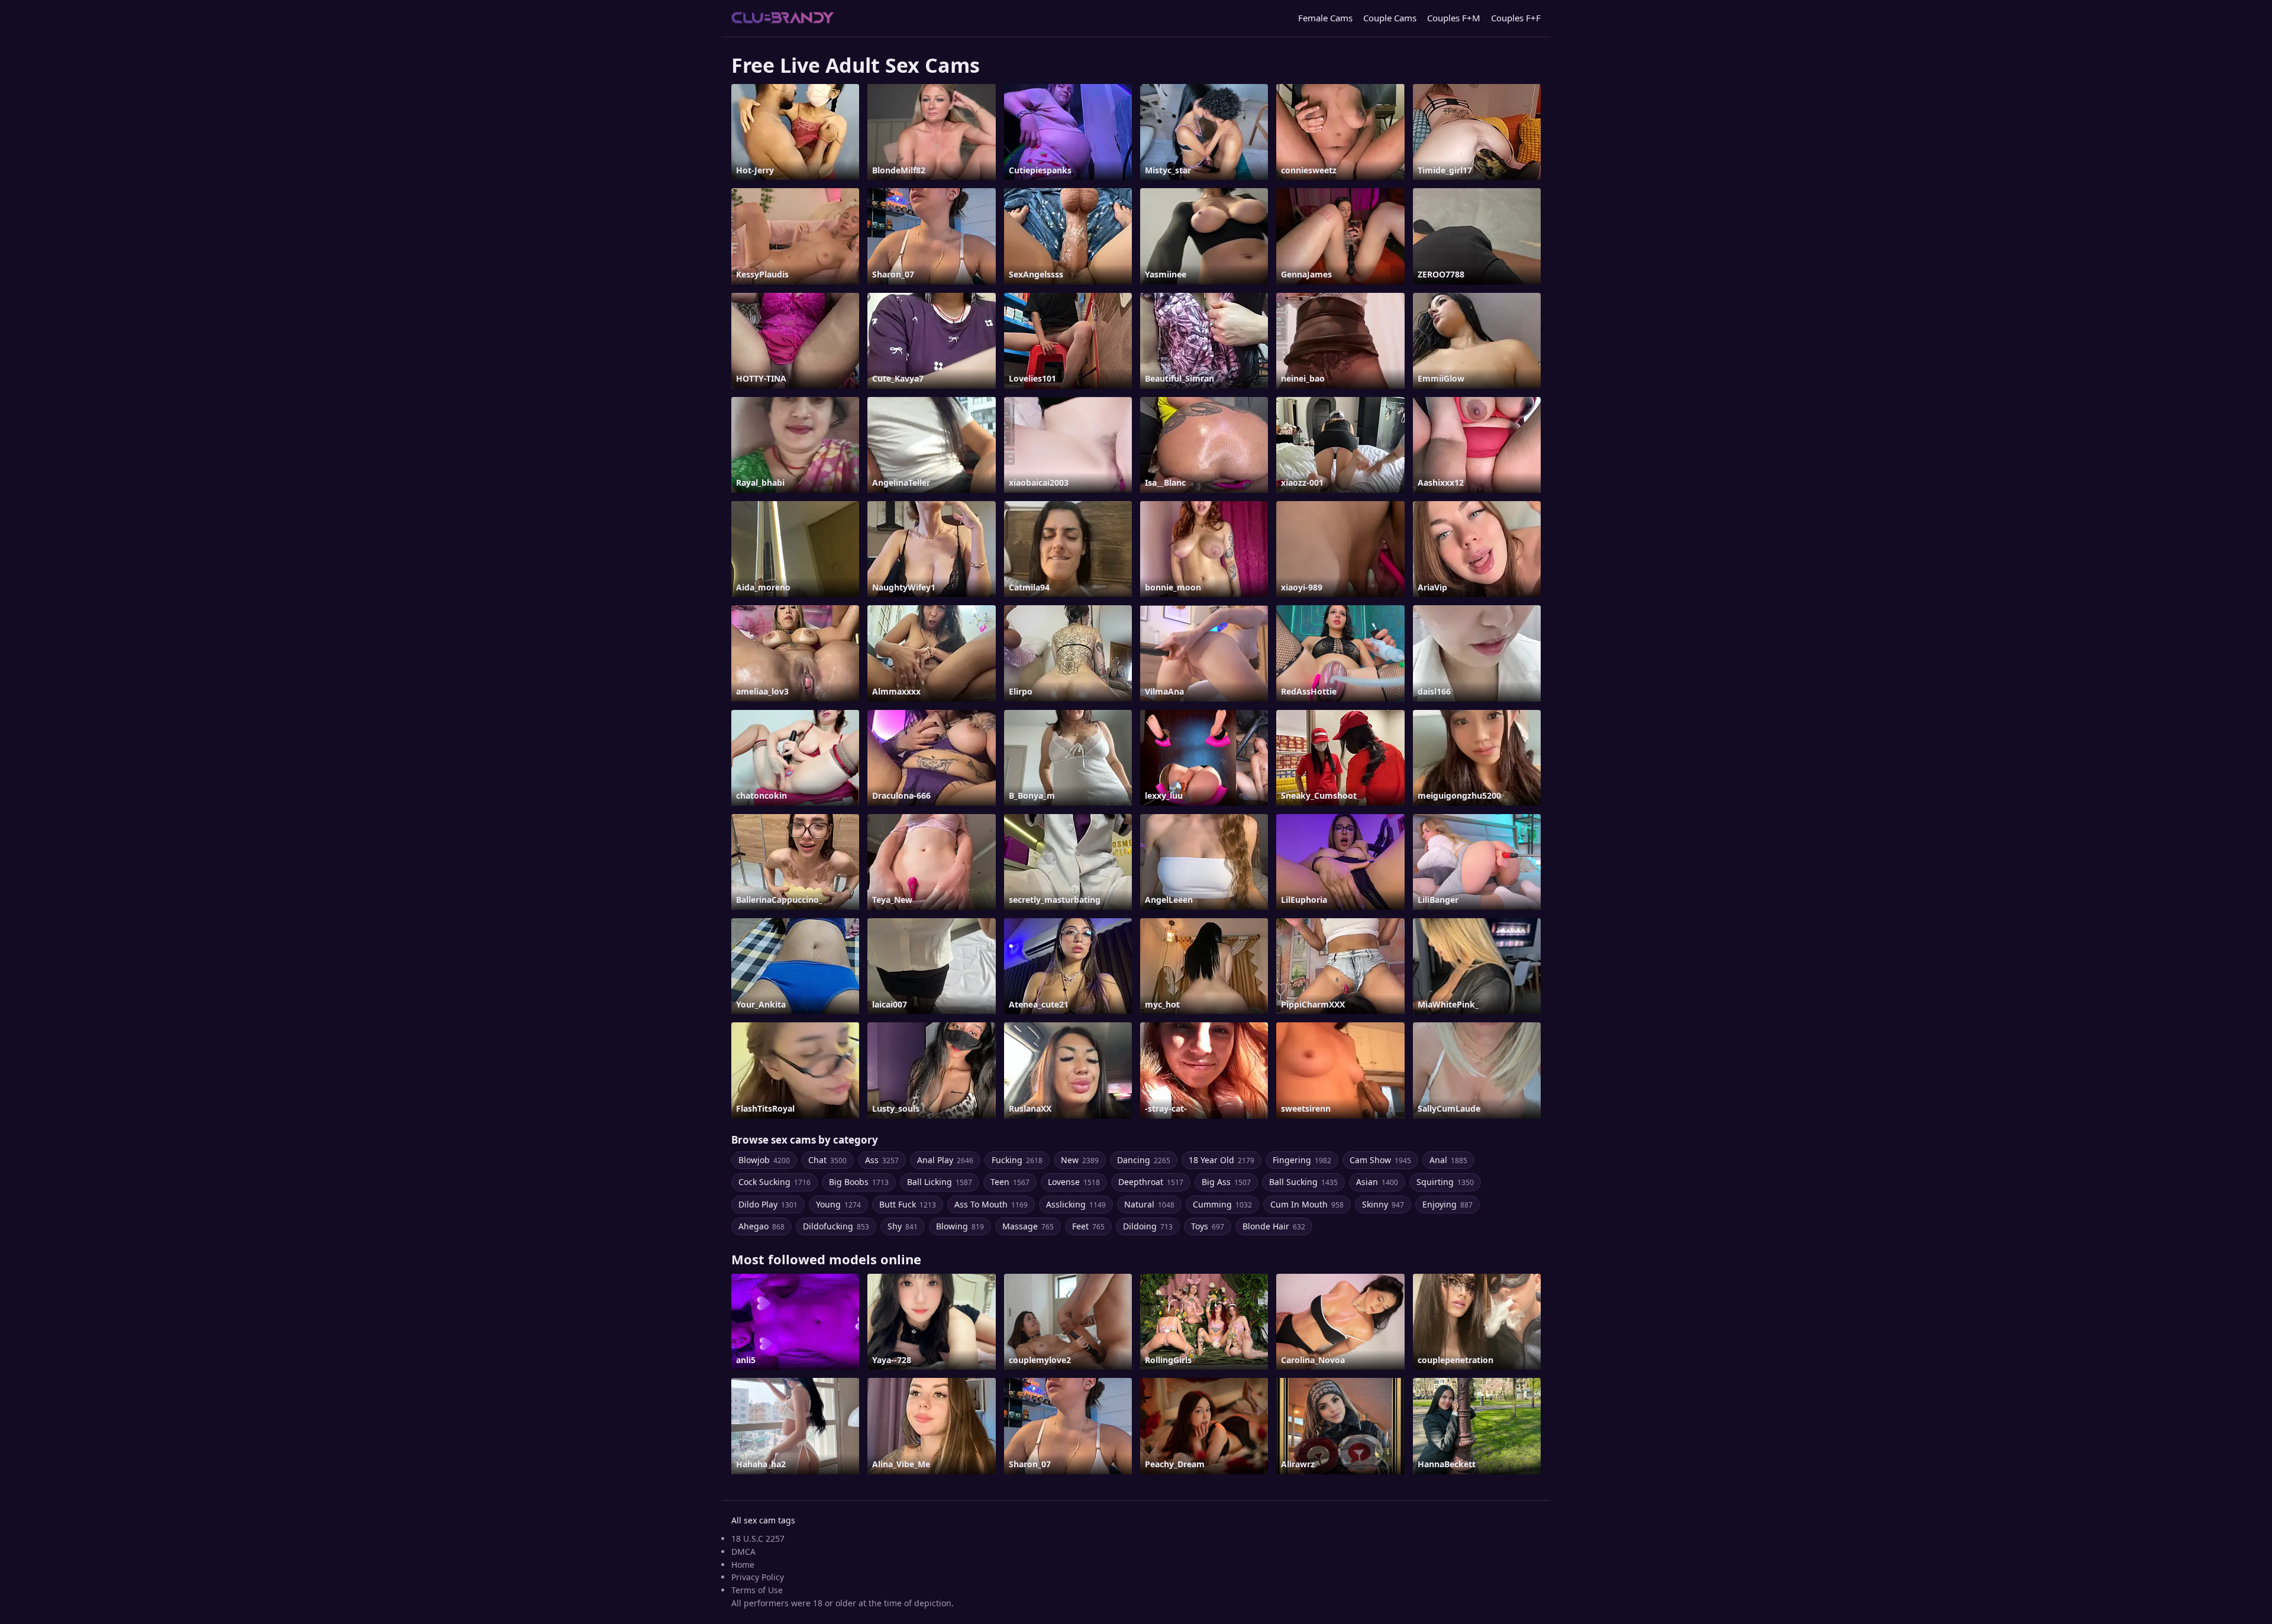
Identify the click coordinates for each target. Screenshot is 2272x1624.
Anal (1448, 1160)
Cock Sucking (774, 1182)
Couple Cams (1390, 18)
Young (838, 1204)
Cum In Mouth (1307, 1204)
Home (743, 1565)
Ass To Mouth (991, 1204)
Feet (1088, 1226)
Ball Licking (940, 1182)
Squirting (1445, 1182)
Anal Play (945, 1160)
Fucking (1017, 1160)
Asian (1377, 1182)
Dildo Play (768, 1204)
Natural (1149, 1204)
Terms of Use (757, 1590)
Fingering (1302, 1160)
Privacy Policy (758, 1577)
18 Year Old (1221, 1160)
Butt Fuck (908, 1204)
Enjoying (1448, 1204)
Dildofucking (836, 1226)
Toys (1208, 1226)
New (1080, 1160)
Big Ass (1226, 1182)
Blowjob (764, 1160)
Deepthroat (1151, 1182)
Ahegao (761, 1226)
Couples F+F (1516, 18)
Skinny (1383, 1204)
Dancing (1144, 1160)
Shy (903, 1226)
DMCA (743, 1552)
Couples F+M (1454, 18)
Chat (827, 1160)
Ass (882, 1160)
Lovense (1074, 1182)
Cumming (1222, 1204)
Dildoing (1148, 1226)
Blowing (960, 1226)
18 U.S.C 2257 (758, 1539)
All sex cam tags (763, 1520)
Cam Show (1380, 1160)
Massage (1028, 1226)
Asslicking (1076, 1204)
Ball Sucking (1303, 1182)
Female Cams (1325, 18)
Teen (1010, 1182)
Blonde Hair (1274, 1226)
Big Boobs (859, 1182)
